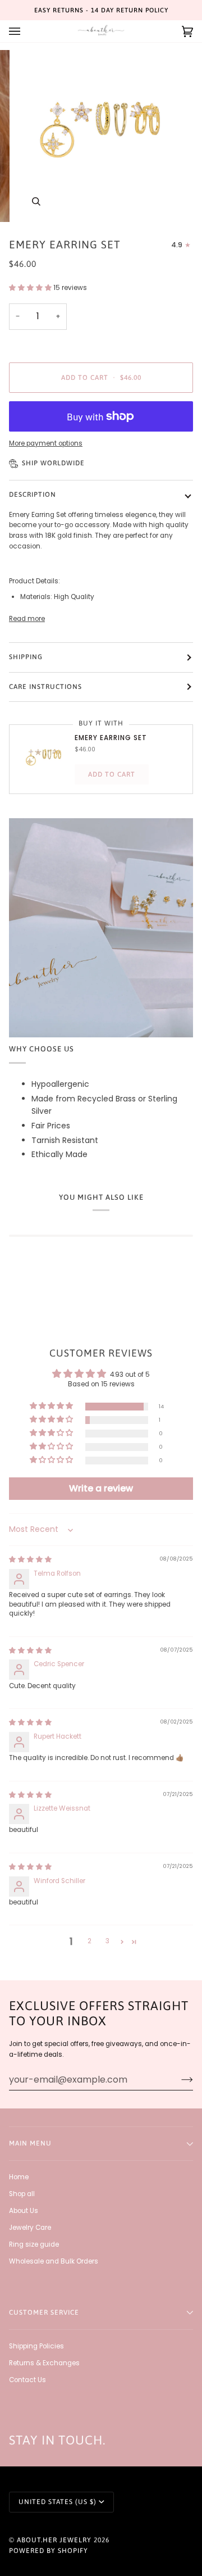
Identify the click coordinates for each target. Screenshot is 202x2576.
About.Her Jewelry (54, 2540)
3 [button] (107, 1941)
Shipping (26, 657)
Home (19, 2177)
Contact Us (27, 2380)
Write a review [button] (101, 1488)
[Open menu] (26, 31)
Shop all (22, 2194)
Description (33, 495)
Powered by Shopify (49, 2551)
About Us (24, 2211)
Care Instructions (45, 687)
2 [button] (89, 1941)
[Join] (178, 2079)
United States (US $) (58, 2502)
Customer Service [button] (44, 2312)
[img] (30, 1559)
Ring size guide (34, 2244)
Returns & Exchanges (44, 2363)
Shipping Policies (36, 2346)
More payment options (46, 443)
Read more (27, 619)
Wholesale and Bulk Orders (54, 2261)
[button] (31, 288)
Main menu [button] (30, 2143)
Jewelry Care (30, 2228)
